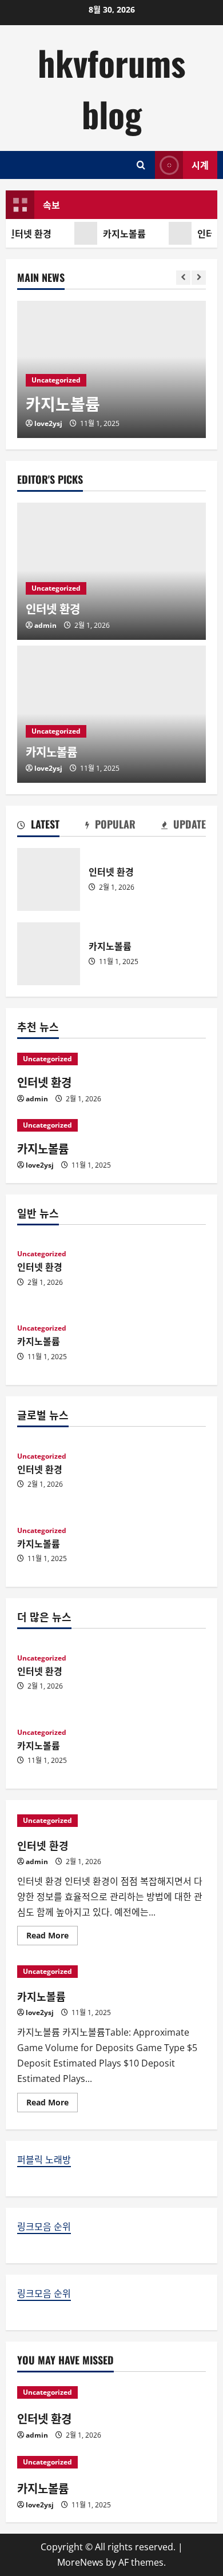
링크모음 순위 (44, 2227)
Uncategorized (56, 380)
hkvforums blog (111, 88)
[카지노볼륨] (111, 1125)
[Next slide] (199, 278)
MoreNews (80, 2562)
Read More (52, 1937)
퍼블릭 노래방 (44, 2160)
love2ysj (48, 423)
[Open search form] (141, 165)
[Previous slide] (183, 278)
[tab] (38, 826)
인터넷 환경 (49, 879)
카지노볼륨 (123, 233)
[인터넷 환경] (111, 1059)
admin (45, 625)
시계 (200, 165)
